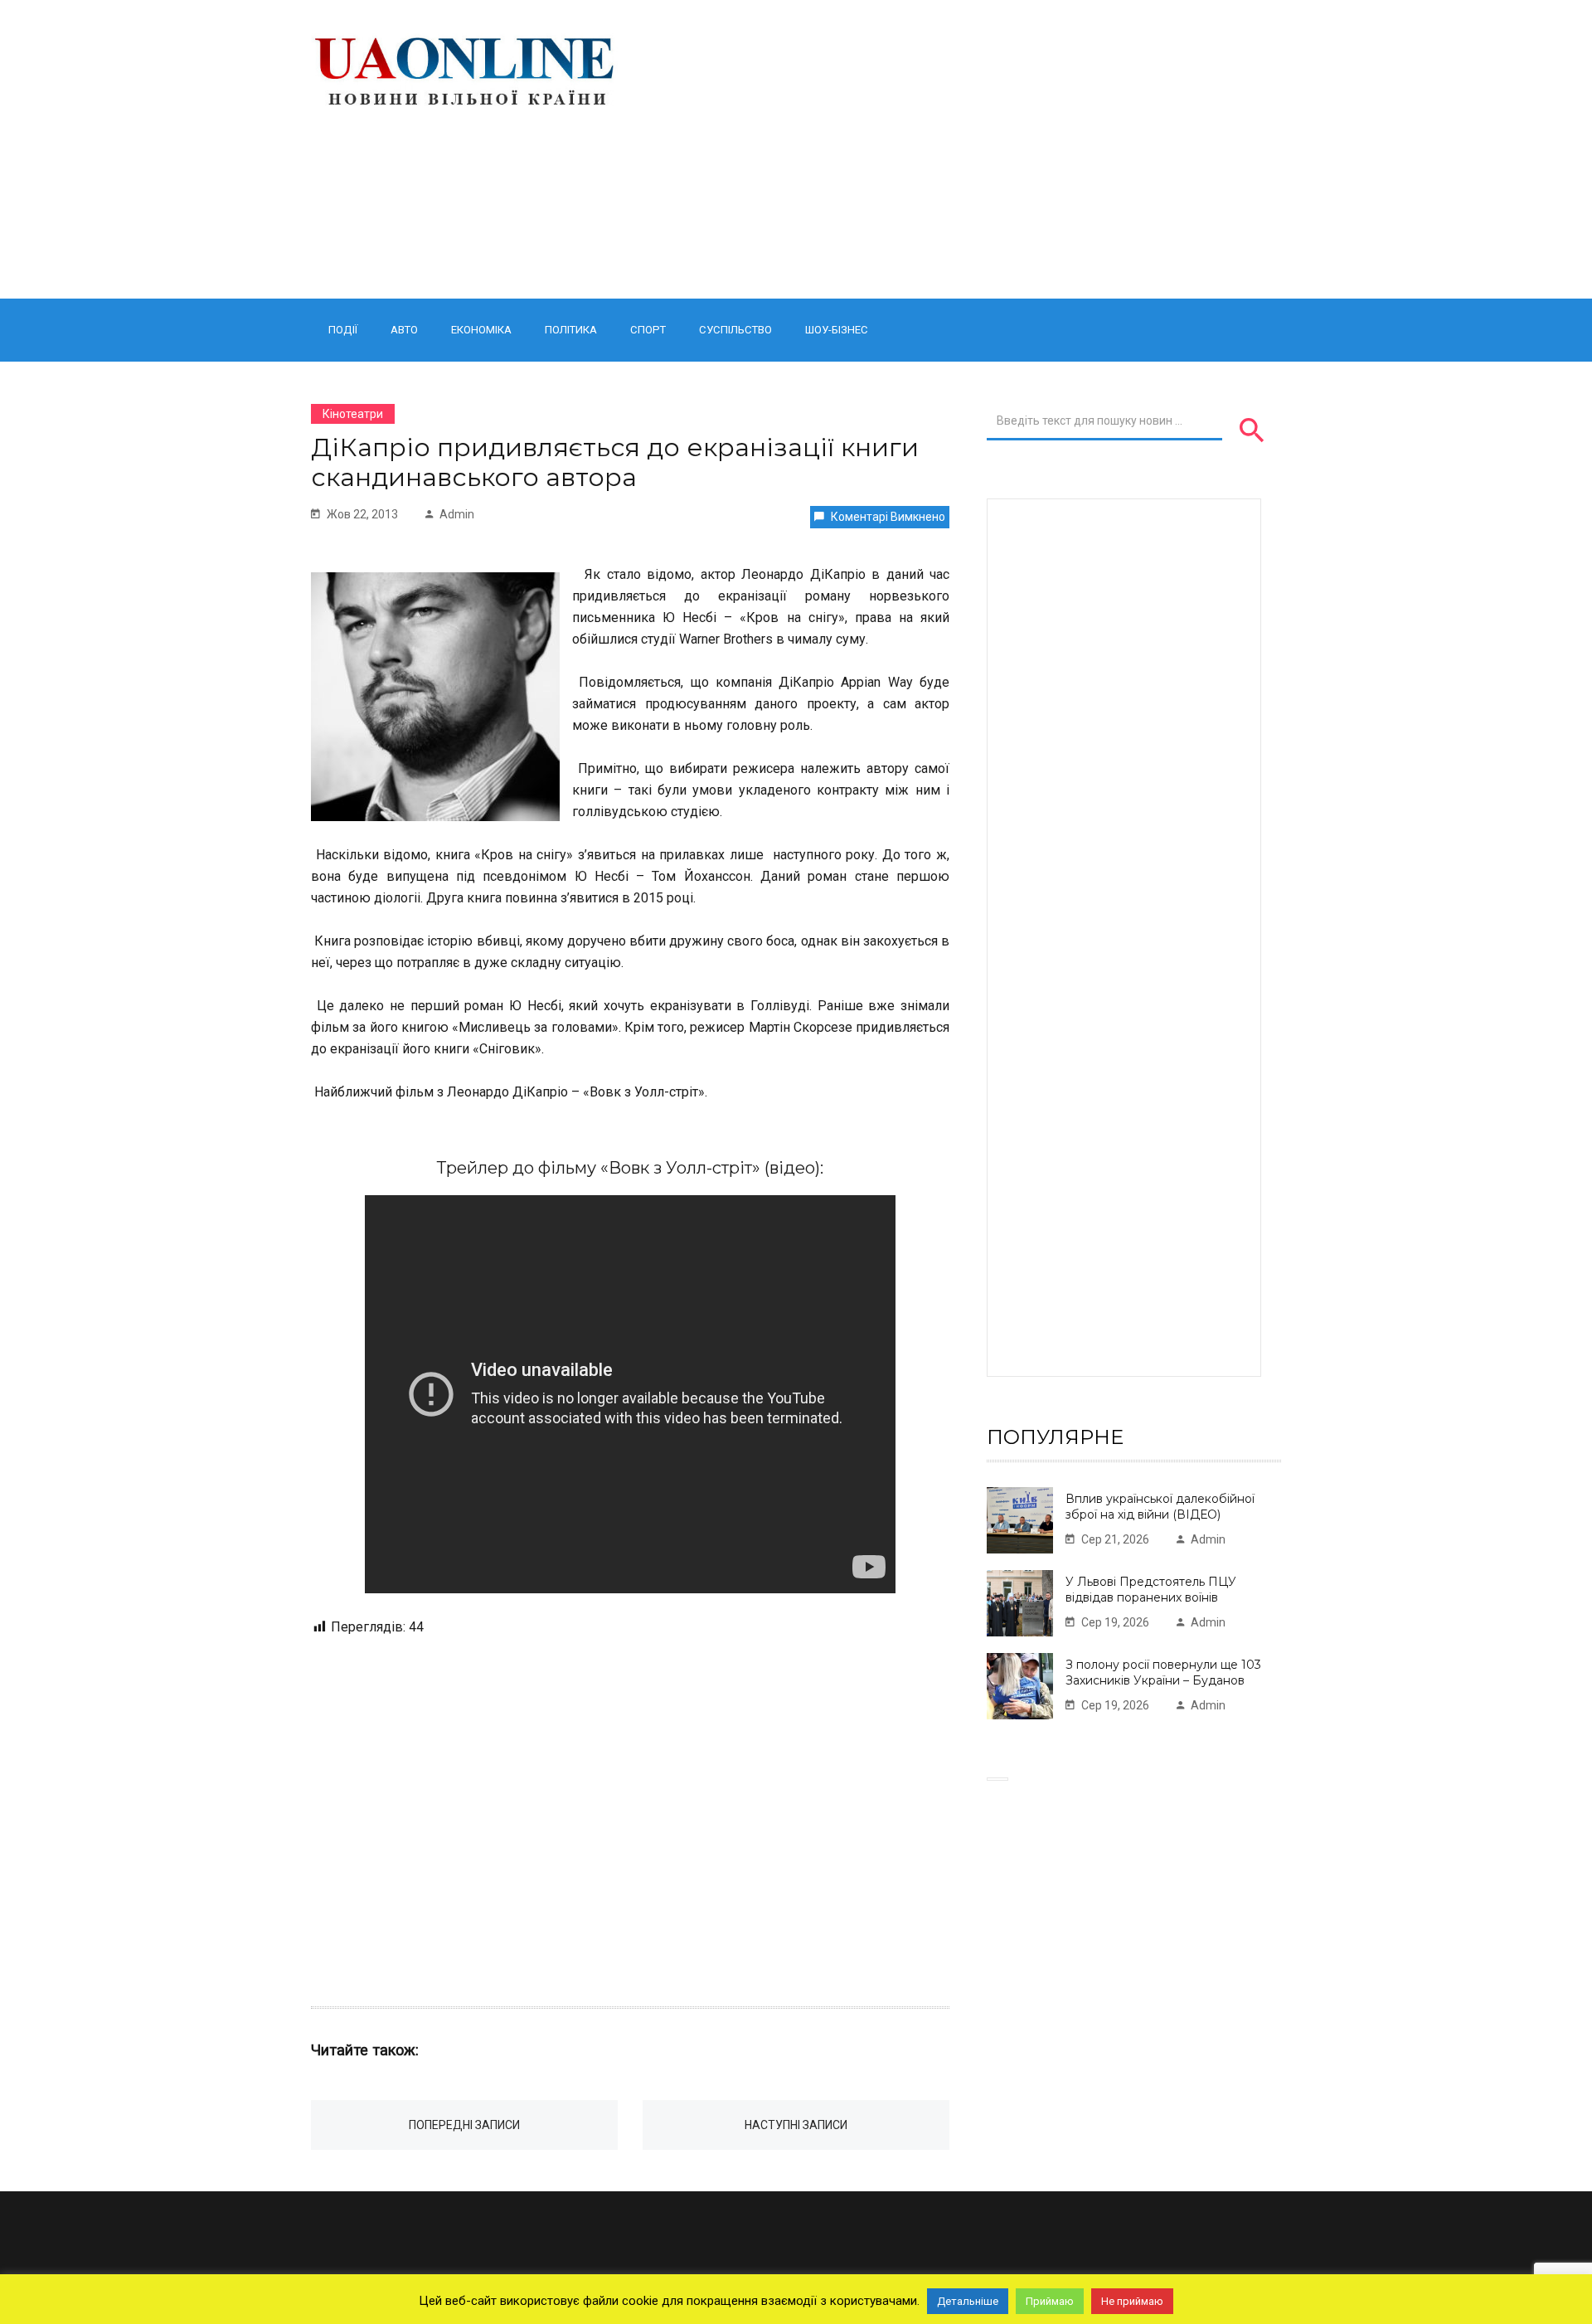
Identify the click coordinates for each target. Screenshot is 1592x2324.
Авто (404, 330)
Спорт (648, 330)
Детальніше (968, 2301)
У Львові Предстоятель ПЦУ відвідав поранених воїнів (1151, 1590)
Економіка (481, 330)
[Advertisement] (964, 149)
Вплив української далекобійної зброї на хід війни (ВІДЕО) (1160, 1507)
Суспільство (735, 330)
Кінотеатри (353, 414)
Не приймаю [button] (1132, 2301)
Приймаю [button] (1050, 2301)
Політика (571, 330)
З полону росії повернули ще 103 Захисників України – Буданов (1163, 1673)
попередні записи (464, 2125)
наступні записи (796, 2125)
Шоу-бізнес (837, 330)
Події (343, 330)
